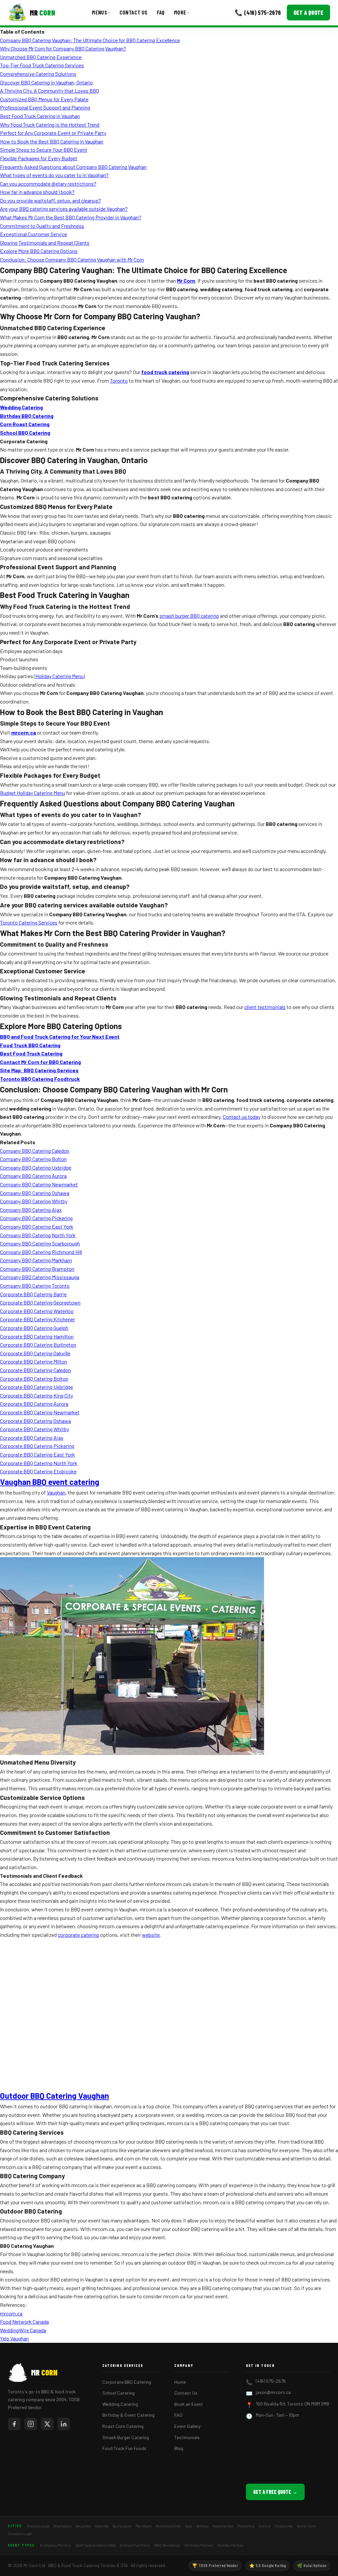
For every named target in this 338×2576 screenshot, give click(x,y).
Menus (101, 12)
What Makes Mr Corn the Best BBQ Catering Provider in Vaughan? (71, 217)
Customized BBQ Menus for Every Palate (44, 99)
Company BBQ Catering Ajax (31, 1210)
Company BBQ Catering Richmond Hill (41, 1252)
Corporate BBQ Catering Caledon (35, 1370)
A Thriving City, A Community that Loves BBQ (50, 91)
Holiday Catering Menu (59, 676)
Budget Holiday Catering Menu (33, 793)
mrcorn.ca (11, 2313)
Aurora (265, 2526)
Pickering (246, 2526)
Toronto (119, 380)
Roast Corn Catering (123, 2426)
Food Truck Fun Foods (124, 2448)
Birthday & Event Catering (128, 2415)
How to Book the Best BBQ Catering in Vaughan (52, 141)
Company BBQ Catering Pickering (36, 1218)
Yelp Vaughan (14, 2338)
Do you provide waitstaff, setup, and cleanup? (51, 200)
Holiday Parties (231, 2545)
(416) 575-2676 (271, 2381)
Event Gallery (187, 2426)
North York (306, 2526)
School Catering (118, 2393)
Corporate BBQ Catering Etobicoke (38, 1471)
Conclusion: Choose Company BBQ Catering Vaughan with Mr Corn (72, 259)
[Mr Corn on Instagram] (31, 2424)
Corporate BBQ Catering (127, 2382)
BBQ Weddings (167, 2545)
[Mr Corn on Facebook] (14, 2424)
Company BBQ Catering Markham (36, 1260)
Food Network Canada (24, 2322)
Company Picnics (56, 2545)
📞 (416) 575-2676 (258, 12)
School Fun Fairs (135, 2545)
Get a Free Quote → (275, 2492)
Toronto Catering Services (29, 922)
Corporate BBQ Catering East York (37, 1454)
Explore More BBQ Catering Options (39, 251)
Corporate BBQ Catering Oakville (35, 1353)
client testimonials (265, 1007)
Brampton (63, 2526)
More (182, 12)
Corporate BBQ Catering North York (39, 1463)
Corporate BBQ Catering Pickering (37, 1446)
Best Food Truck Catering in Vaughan (40, 116)
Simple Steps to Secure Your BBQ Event (44, 150)
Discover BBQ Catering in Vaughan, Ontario (46, 82)
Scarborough (20, 2533)
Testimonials (187, 2437)
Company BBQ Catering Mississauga (40, 1277)
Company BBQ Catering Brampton (37, 1269)
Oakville (102, 2526)
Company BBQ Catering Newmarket (39, 1184)
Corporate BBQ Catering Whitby (34, 1429)
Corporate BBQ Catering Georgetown (40, 1302)
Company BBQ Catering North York (38, 1235)
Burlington (122, 2526)
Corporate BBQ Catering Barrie (33, 1294)
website (151, 1935)
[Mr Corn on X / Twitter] (47, 2424)
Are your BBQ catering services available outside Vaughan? (64, 209)
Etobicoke (284, 2526)
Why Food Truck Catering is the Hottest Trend (50, 125)
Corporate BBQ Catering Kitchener (37, 1319)
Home (180, 2382)
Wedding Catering (120, 2404)
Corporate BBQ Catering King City (36, 1395)
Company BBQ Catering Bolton (33, 1159)
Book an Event (189, 2404)
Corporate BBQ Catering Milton (34, 1361)
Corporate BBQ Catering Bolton (34, 1379)
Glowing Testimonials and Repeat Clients (45, 243)
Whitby (202, 2526)
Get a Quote (308, 13)
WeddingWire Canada (23, 2330)
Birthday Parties (199, 2545)
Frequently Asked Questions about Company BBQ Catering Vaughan (73, 167)
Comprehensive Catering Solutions (38, 74)
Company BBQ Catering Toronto (35, 1286)
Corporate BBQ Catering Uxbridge (36, 1387)
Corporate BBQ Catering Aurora (34, 1404)
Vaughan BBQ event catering (50, 1482)
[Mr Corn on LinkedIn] (64, 2424)
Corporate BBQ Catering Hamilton (37, 1336)
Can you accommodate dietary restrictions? (48, 184)
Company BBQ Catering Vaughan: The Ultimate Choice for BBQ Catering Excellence (90, 40)
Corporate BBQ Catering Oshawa (35, 1421)
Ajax (188, 2526)
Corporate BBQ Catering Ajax (32, 1438)
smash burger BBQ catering (189, 616)
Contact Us (134, 12)
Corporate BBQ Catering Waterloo (37, 1311)
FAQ (161, 12)
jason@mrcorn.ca (273, 2392)
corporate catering (78, 1935)
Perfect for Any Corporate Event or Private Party (53, 133)
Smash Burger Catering (126, 2437)
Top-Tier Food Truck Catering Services (42, 65)
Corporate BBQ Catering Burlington (38, 1345)
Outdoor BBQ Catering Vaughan (54, 2096)
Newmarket (223, 2526)
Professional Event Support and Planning (45, 107)
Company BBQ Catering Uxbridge (36, 1167)
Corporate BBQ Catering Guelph (34, 1328)
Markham (144, 2526)
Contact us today (242, 1117)
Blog (179, 2448)
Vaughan (56, 1492)
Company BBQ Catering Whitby (34, 1201)
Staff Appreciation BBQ (96, 2545)
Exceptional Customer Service (34, 234)
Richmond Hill (168, 2526)
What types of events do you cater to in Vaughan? (54, 175)
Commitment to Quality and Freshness (42, 226)
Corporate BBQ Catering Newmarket (40, 1412)
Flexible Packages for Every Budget (39, 158)
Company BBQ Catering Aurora (33, 1176)
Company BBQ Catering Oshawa (35, 1193)
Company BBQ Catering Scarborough (40, 1243)
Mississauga (38, 2526)
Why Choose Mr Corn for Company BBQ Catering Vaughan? (63, 48)
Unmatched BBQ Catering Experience (41, 57)
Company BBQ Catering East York (37, 1226)
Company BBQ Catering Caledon (35, 1151)
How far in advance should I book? (37, 192)
